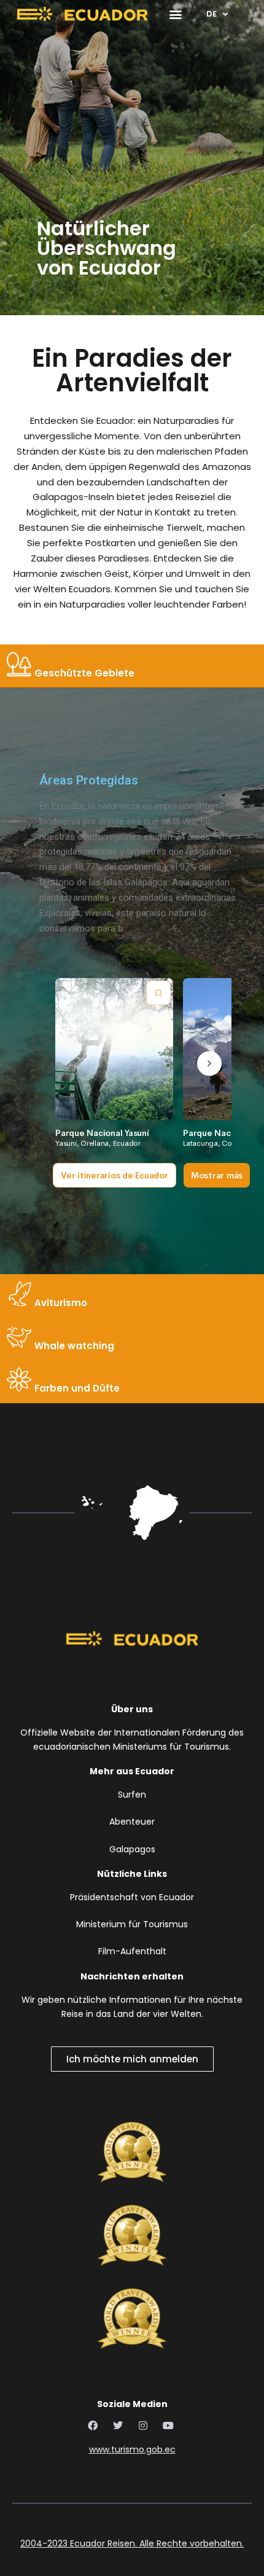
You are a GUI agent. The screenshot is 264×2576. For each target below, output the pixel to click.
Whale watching (73, 1346)
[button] (175, 14)
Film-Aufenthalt (132, 1951)
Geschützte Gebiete (83, 673)
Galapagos (132, 1849)
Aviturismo (60, 1303)
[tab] (132, 666)
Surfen (132, 1795)
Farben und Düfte (76, 1388)
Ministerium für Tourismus (132, 1924)
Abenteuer (132, 1822)
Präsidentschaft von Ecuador (132, 1897)
